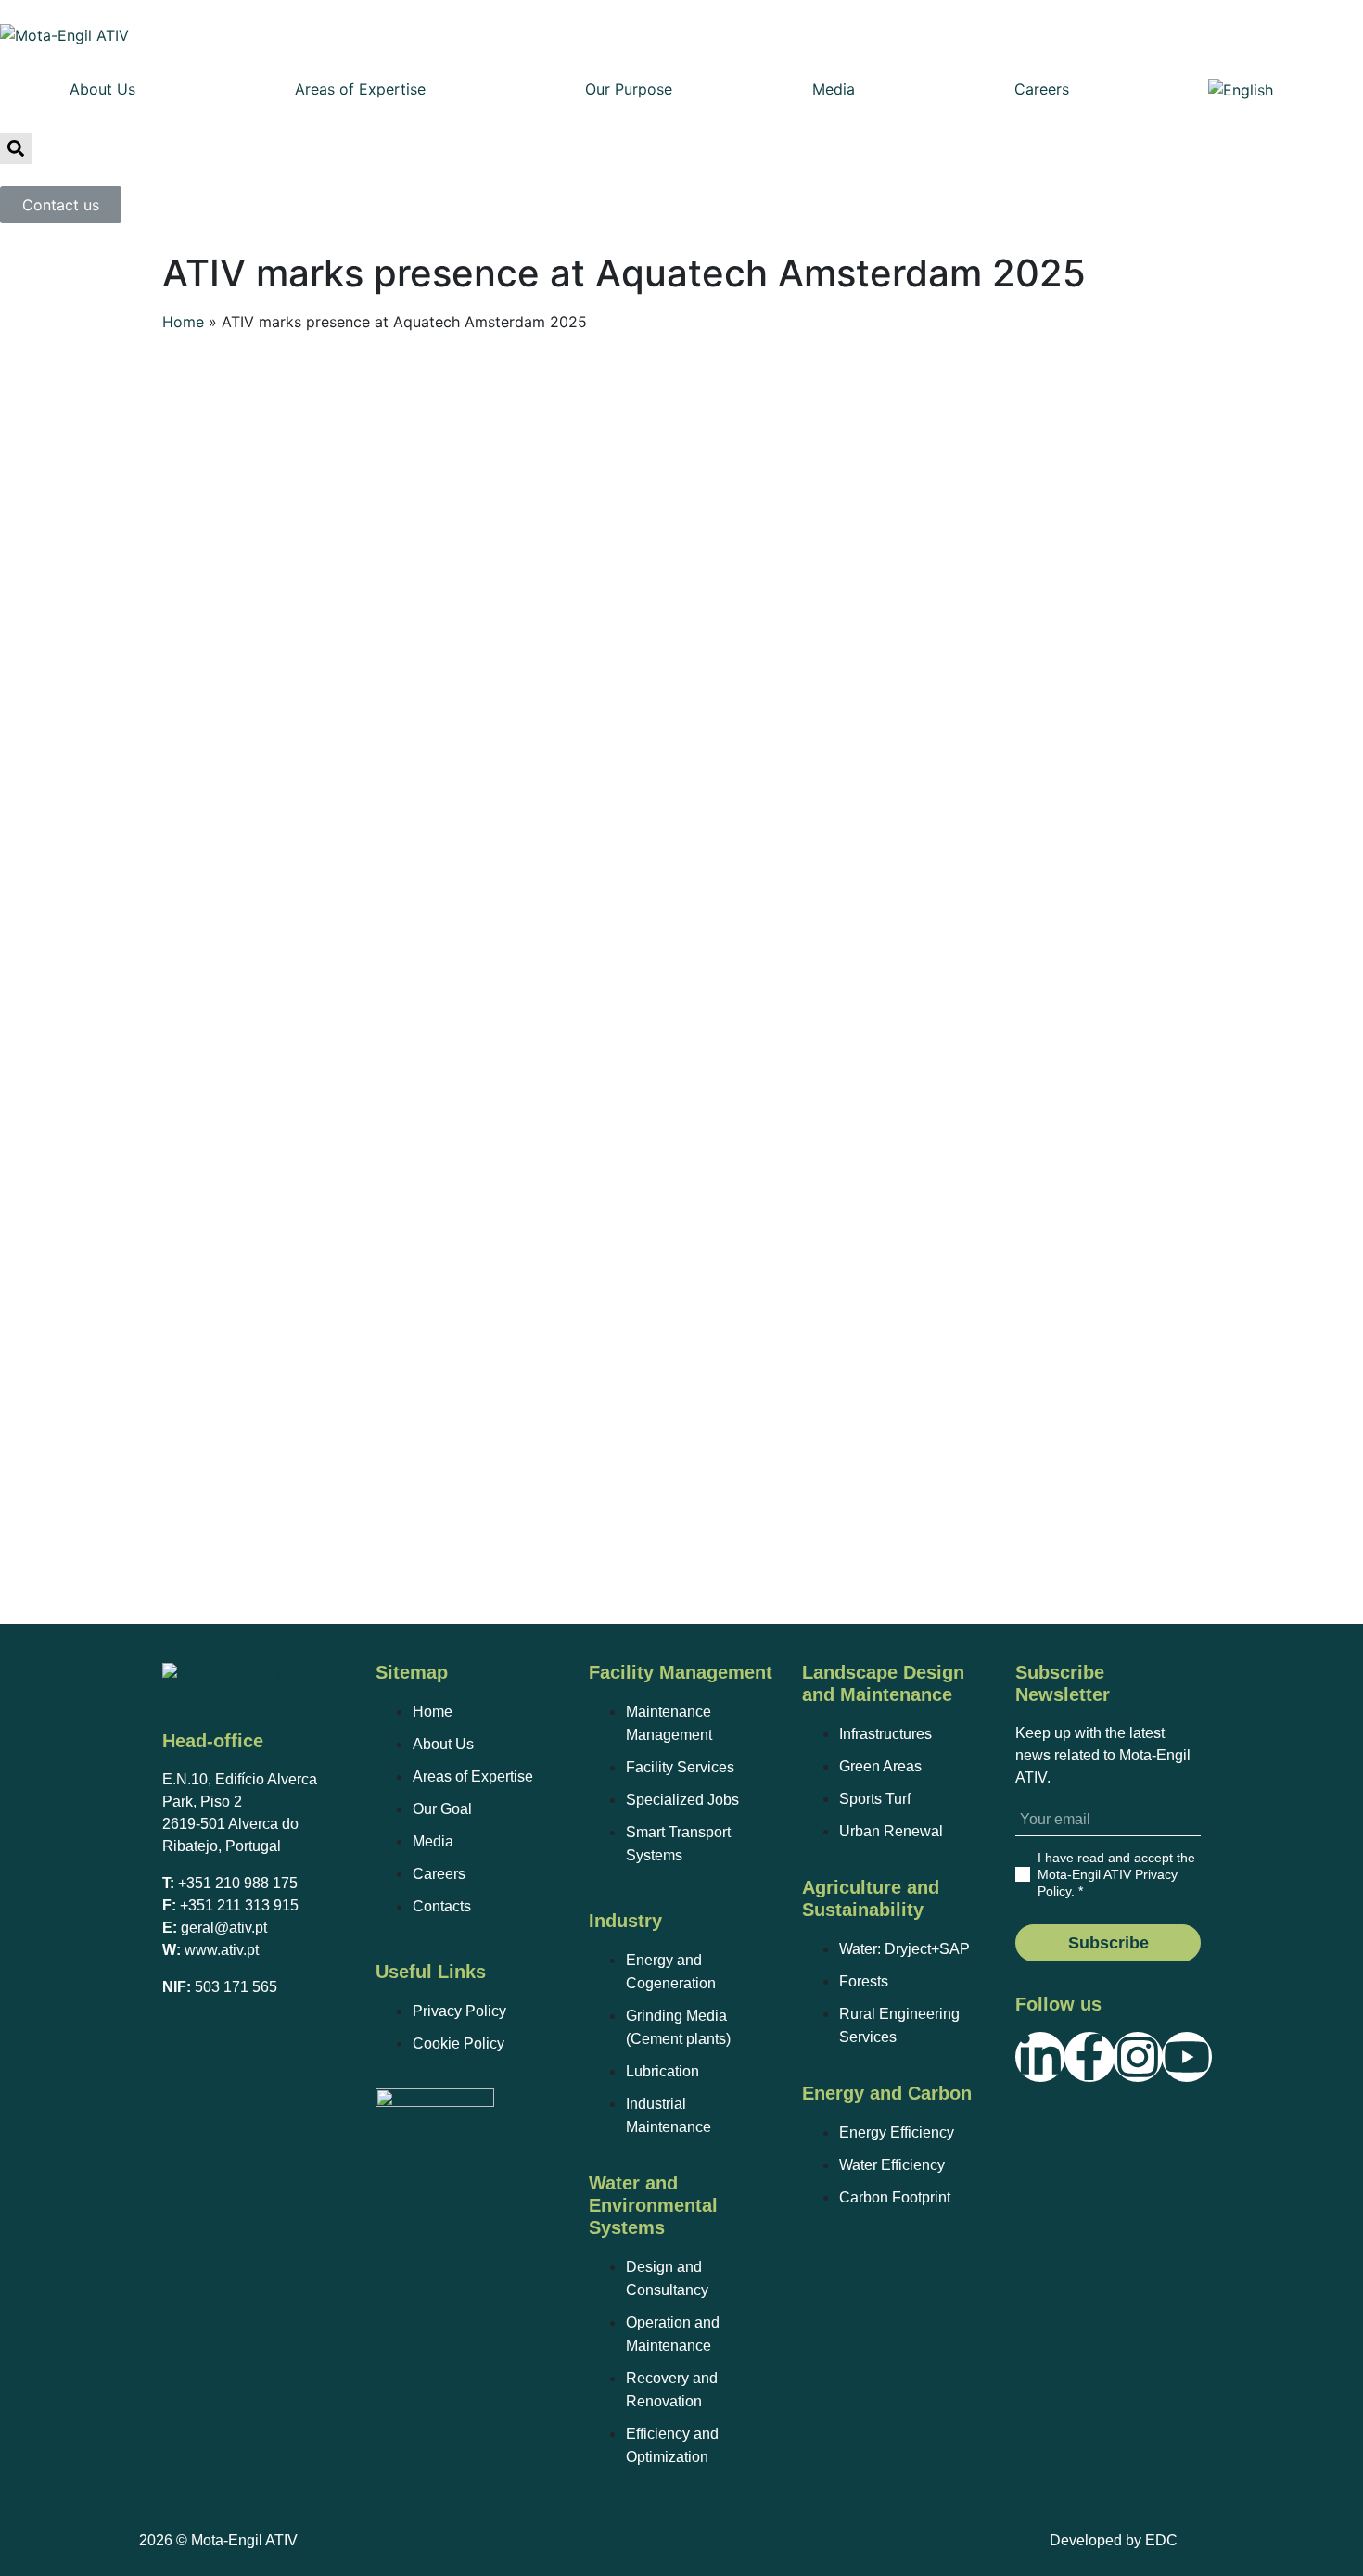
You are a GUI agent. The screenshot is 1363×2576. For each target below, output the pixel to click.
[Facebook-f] (1089, 2057)
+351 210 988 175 (238, 1883)
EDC (1161, 2540)
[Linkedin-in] (1040, 2057)
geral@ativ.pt (224, 1928)
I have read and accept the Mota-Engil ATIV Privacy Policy (1116, 1874)
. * (1116, 1874)
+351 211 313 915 (239, 1905)
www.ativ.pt (222, 1950)
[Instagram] (1138, 2057)
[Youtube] (1187, 2057)
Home (183, 322)
